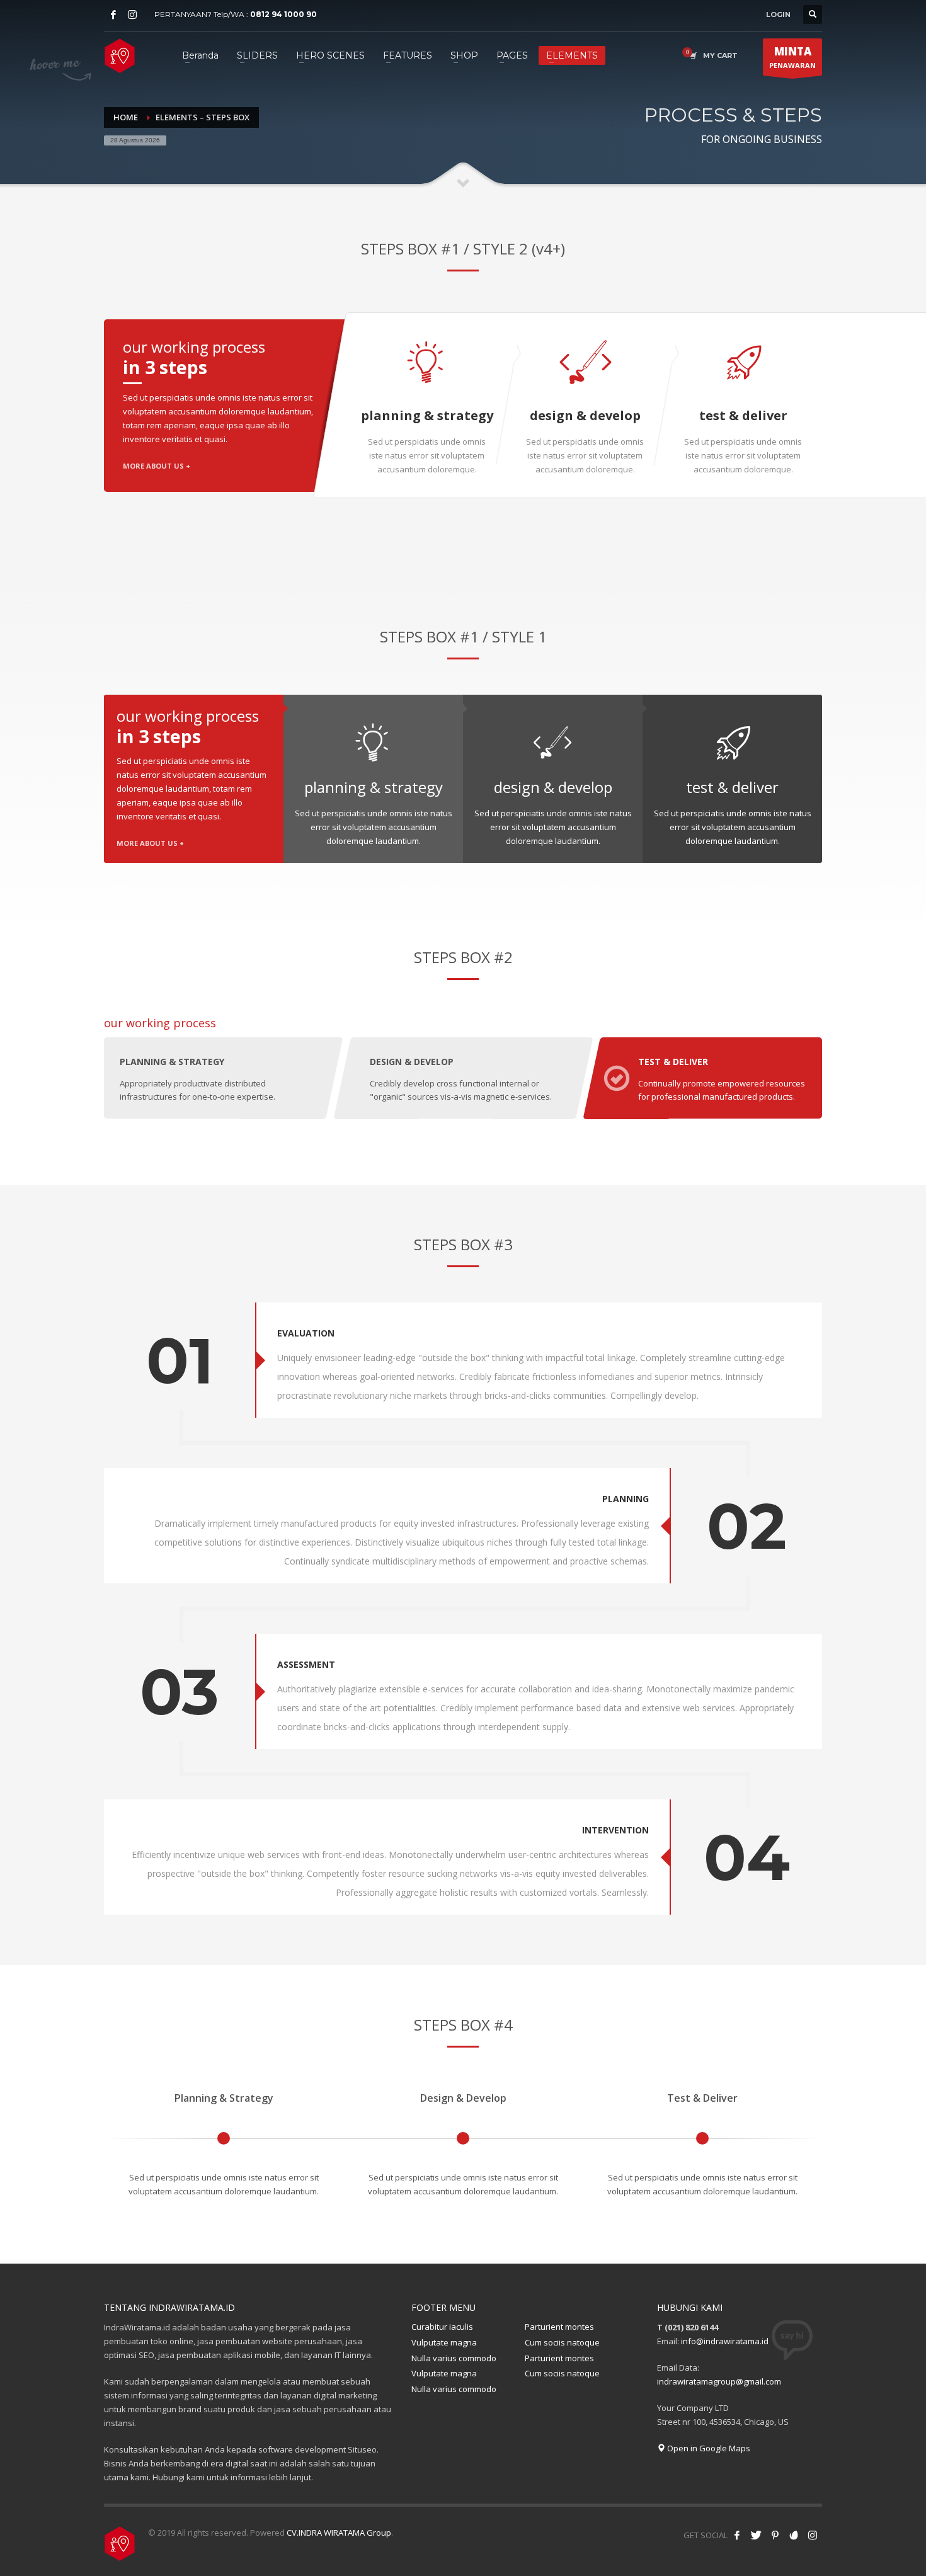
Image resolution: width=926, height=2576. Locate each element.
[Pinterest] (775, 2535)
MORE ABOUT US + (157, 466)
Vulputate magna (444, 2342)
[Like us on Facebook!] (737, 2535)
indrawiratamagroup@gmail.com (719, 2381)
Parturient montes (559, 2327)
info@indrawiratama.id (725, 2341)
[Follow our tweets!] (756, 2535)
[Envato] (794, 2535)
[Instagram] (132, 14)
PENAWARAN (792, 57)
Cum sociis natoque (562, 2342)
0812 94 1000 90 (283, 14)
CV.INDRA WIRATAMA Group (339, 2533)
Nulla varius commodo (454, 2358)
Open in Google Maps (708, 2448)
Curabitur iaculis (442, 2327)
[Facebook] (113, 14)
